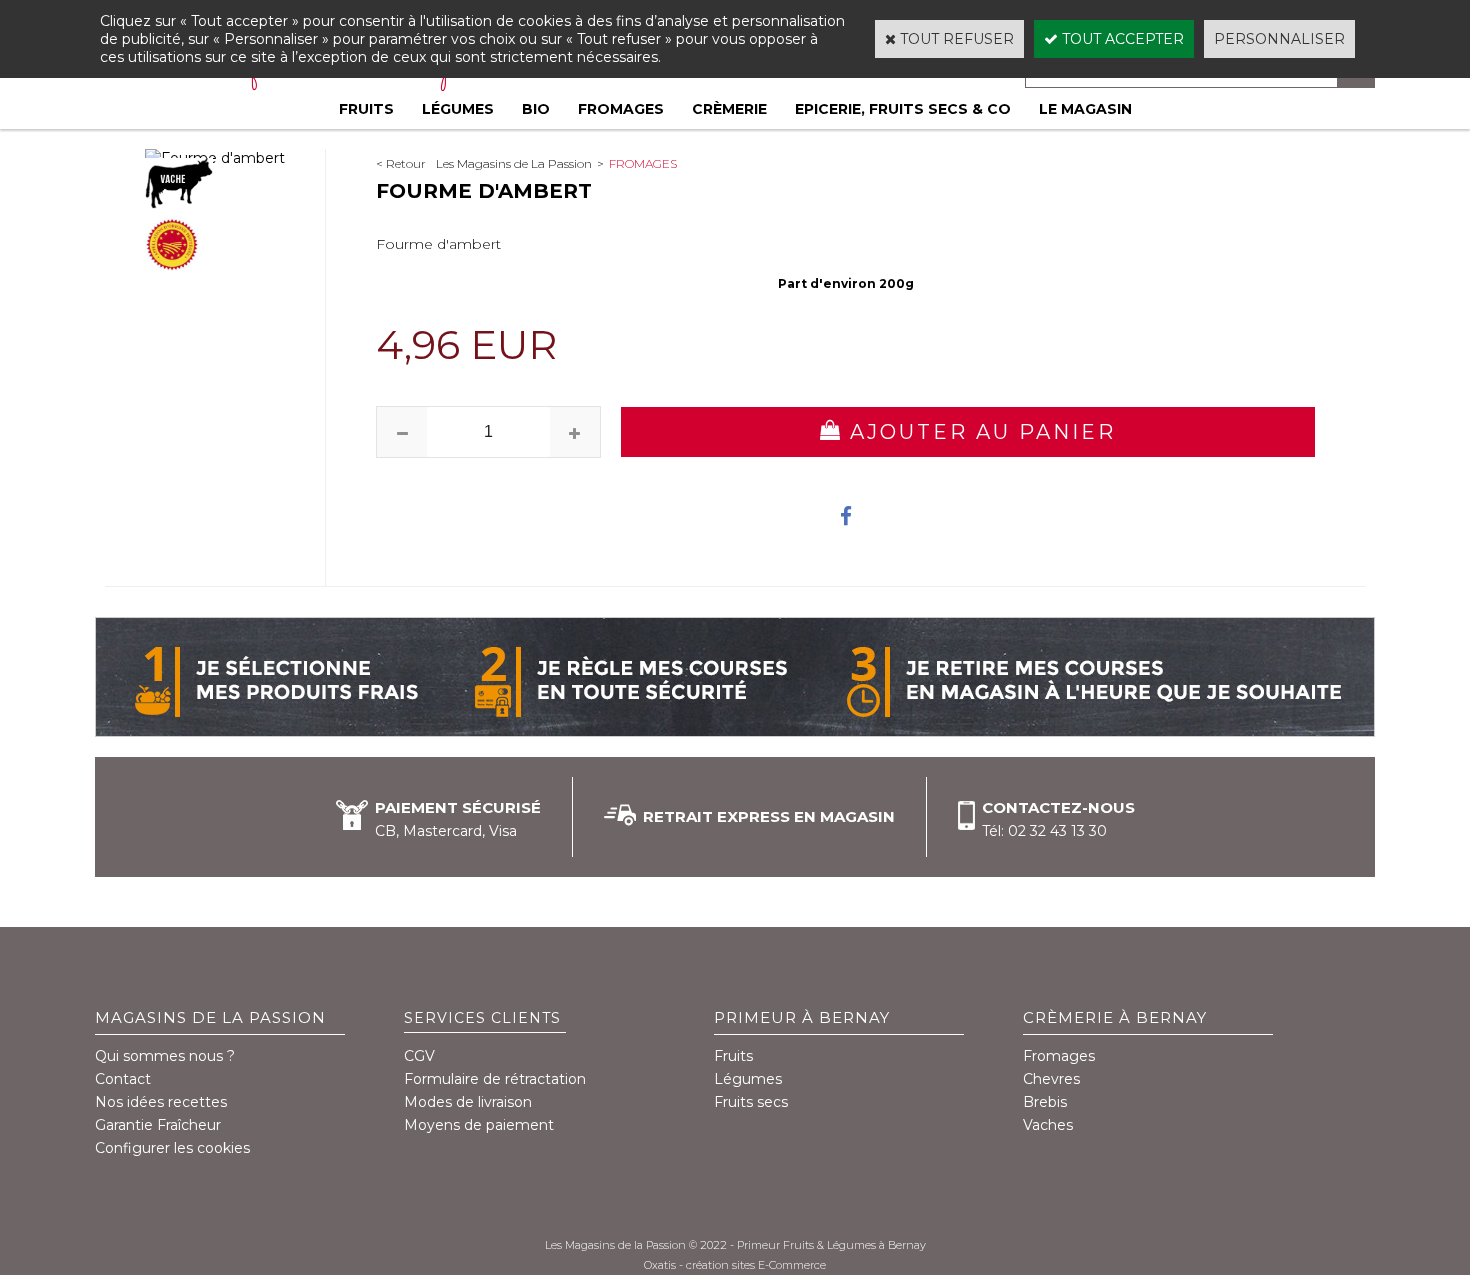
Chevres (1051, 1079)
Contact (123, 1079)
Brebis (1045, 1102)
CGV (419, 1056)
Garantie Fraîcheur (158, 1125)
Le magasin (1085, 109)
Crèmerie (729, 109)
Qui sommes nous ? (165, 1056)
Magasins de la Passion (210, 1017)
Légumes (458, 109)
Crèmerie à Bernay (1115, 1017)
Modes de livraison (468, 1102)
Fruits (366, 109)
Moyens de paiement (479, 1125)
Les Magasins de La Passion (514, 163)
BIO (536, 109)
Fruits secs (751, 1102)
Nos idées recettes (161, 1102)
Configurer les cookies (172, 1148)
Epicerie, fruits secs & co (903, 109)
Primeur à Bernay (802, 1017)
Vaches (1048, 1125)
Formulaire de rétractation (495, 1079)
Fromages (621, 109)
